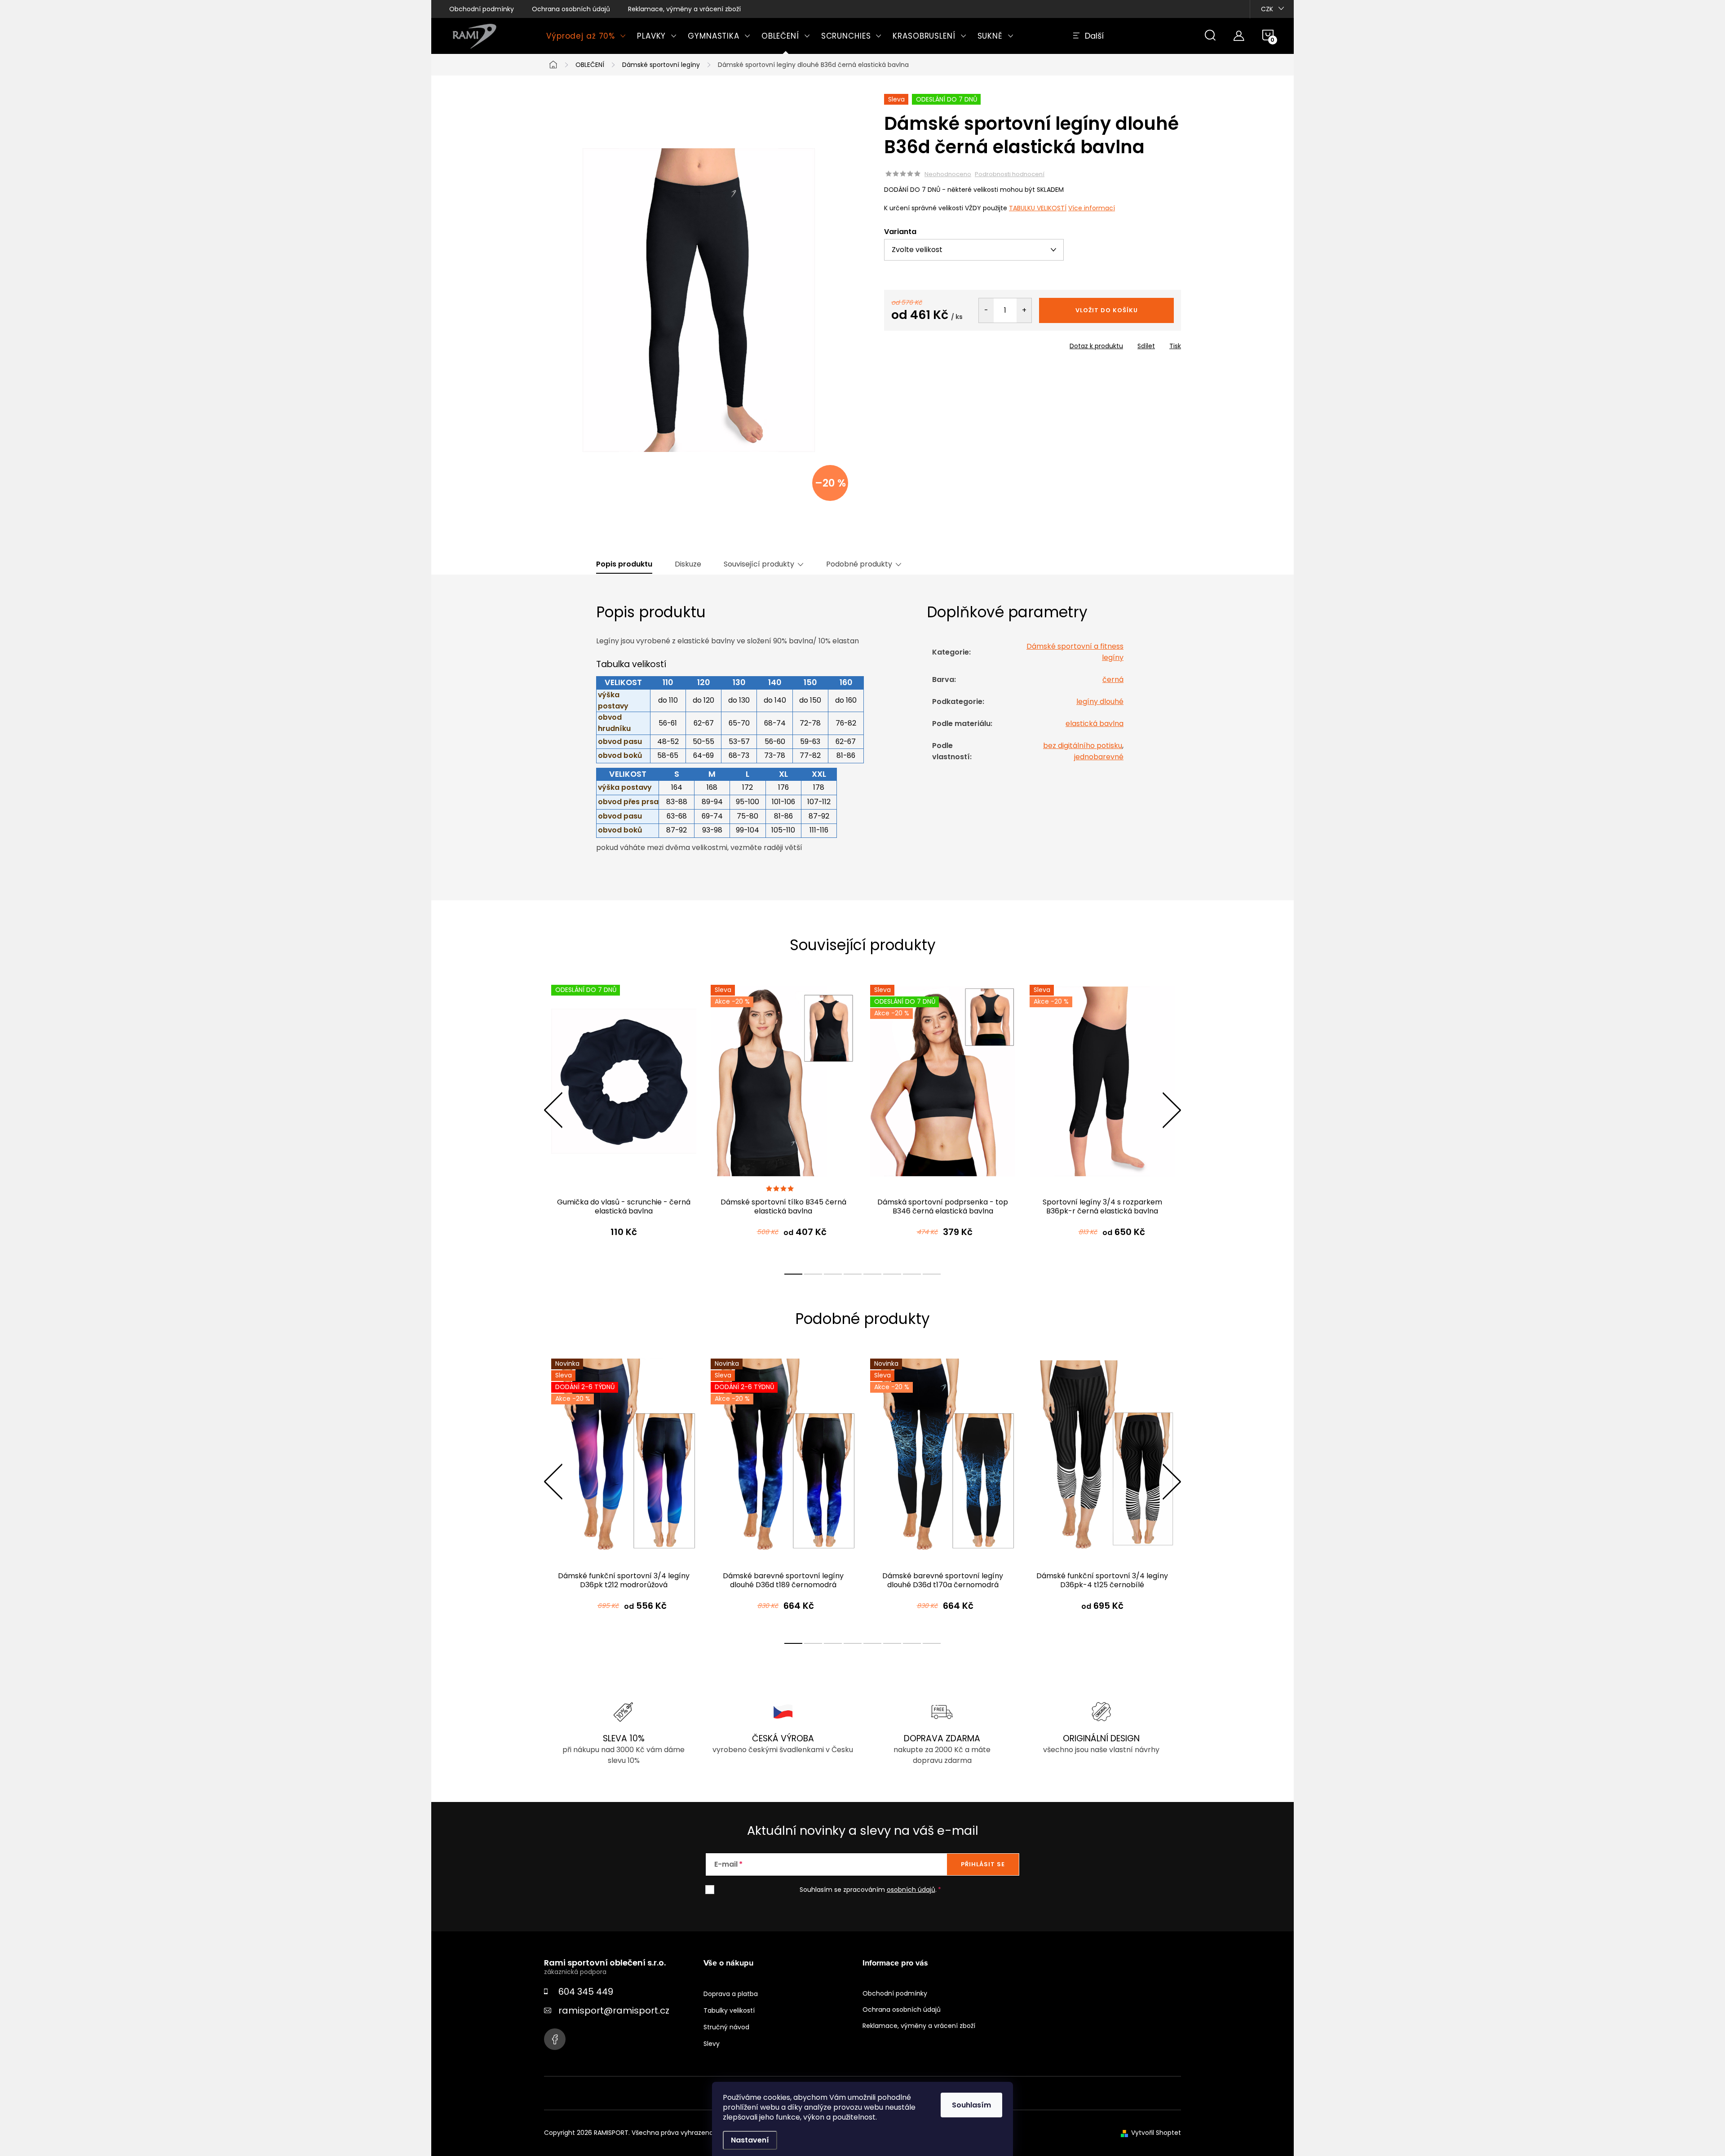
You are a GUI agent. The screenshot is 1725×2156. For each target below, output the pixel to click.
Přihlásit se (983, 1864)
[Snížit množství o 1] (986, 310)
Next (1172, 1110)
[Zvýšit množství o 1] (1024, 310)
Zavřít (935, 343)
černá (1113, 680)
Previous (553, 1110)
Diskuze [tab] (688, 564)
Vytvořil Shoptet (1156, 2133)
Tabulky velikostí (729, 2010)
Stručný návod (726, 2027)
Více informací (1092, 208)
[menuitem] (586, 36)
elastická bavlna (1095, 724)
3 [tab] (833, 1274)
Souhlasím (971, 2105)
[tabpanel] (624, 1120)
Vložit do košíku (1107, 310)
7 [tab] (912, 1274)
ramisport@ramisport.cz (614, 2010)
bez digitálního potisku (1083, 746)
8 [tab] (932, 1274)
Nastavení (750, 2140)
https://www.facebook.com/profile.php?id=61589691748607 (555, 2039)
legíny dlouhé (1100, 702)
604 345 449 (586, 1992)
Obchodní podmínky (482, 9)
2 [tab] (813, 1274)
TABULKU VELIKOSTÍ (1038, 208)
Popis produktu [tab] (624, 564)
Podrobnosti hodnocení (1010, 174)
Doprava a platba (731, 1994)
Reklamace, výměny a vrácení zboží (684, 9)
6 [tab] (892, 1274)
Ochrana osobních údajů (571, 9)
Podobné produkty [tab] (859, 564)
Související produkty (759, 564)
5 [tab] (872, 1274)
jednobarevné (1099, 757)
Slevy (712, 2044)
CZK (1267, 9)
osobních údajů (911, 1890)
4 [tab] (853, 1274)
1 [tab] (793, 1274)
